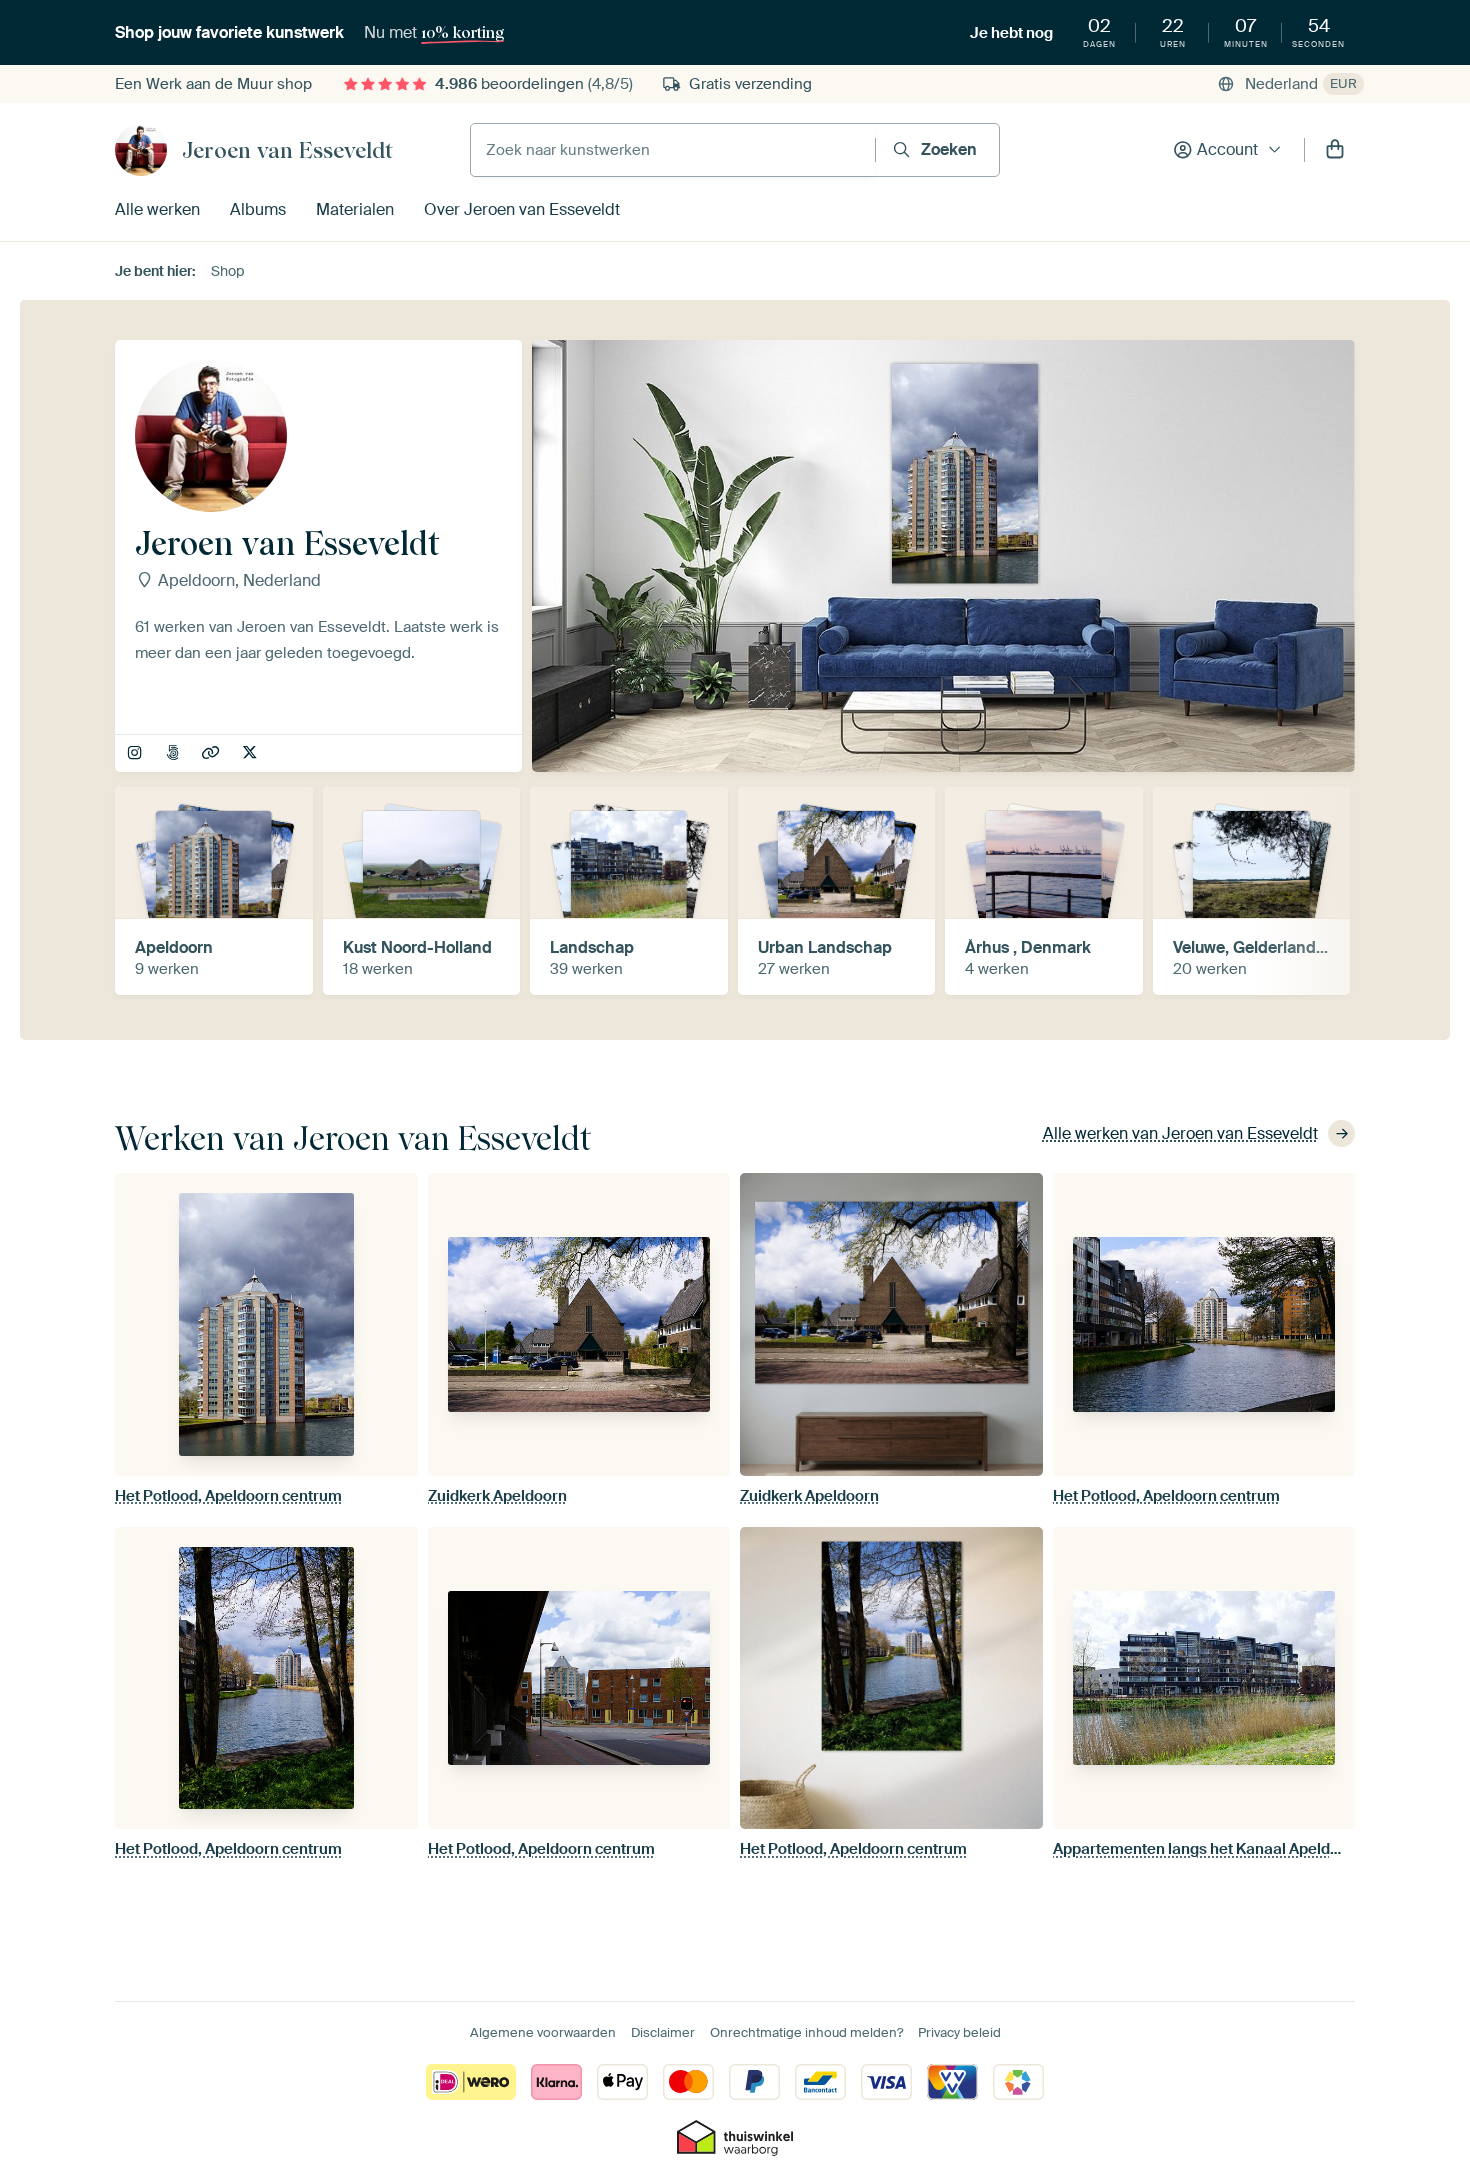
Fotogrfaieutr (251, 754)
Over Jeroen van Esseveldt (522, 209)
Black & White (174, 754)
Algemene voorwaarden (543, 2032)
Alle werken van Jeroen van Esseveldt (1180, 1133)
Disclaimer (663, 2032)
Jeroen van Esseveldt (287, 150)
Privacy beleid (959, 2032)
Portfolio (212, 754)
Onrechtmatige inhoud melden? (806, 2032)
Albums (258, 209)
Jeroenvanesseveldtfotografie (136, 754)
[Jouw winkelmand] (1335, 150)
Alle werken (157, 209)
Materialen (355, 209)
